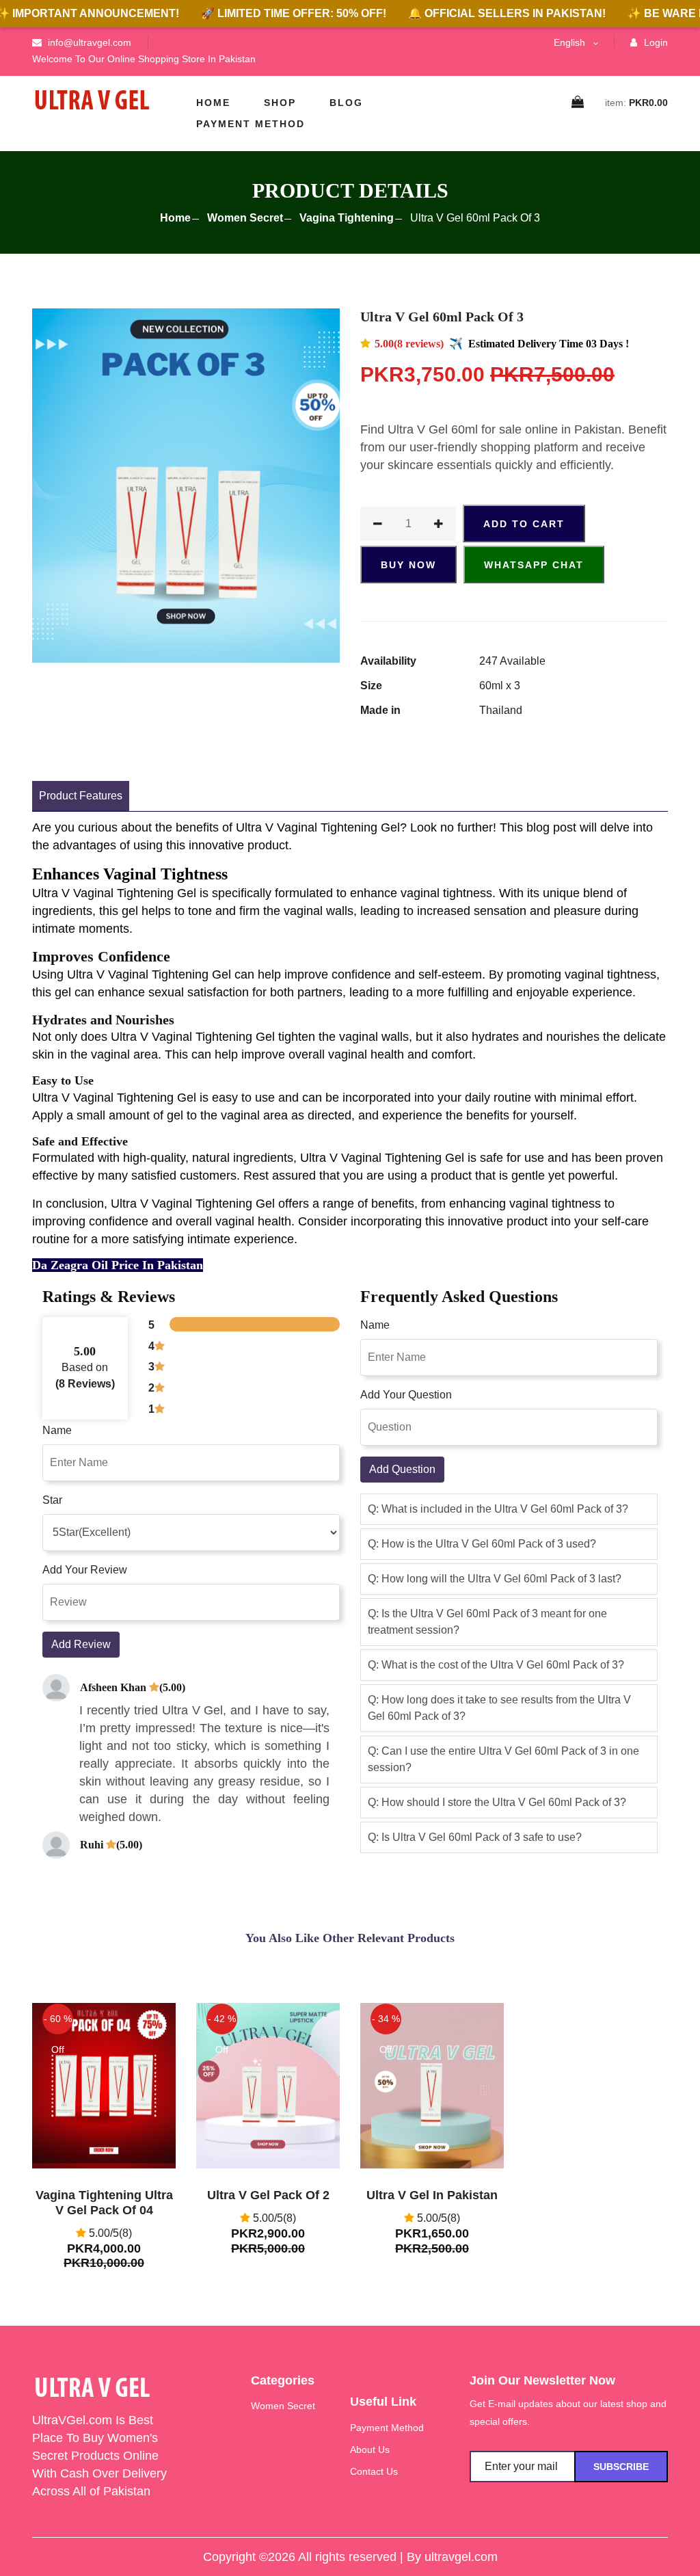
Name (57, 1430)
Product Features (81, 796)
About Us (370, 2449)
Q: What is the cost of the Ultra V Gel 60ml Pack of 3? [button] (496, 1665)
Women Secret (245, 218)
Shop (280, 103)
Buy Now (408, 565)
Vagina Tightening (347, 218)
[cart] (578, 103)
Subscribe (621, 2467)
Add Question (402, 1469)
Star (52, 1500)
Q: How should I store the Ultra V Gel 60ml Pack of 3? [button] (497, 1802)
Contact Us (374, 2471)
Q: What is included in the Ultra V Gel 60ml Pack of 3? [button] (498, 1509)
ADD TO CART (524, 524)
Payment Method (251, 124)
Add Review (81, 1644)
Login (655, 42)
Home (213, 103)
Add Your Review (85, 1570)
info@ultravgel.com (88, 42)
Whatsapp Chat (534, 565)
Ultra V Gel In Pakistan (432, 2195)
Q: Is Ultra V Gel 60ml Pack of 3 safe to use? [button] (475, 1837)
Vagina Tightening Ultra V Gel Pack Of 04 (104, 2203)
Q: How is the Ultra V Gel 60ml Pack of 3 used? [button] (482, 1544)
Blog (346, 103)
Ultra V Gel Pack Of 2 (268, 2195)
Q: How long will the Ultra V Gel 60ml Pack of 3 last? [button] (495, 1579)
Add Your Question (406, 1395)
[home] (92, 100)
